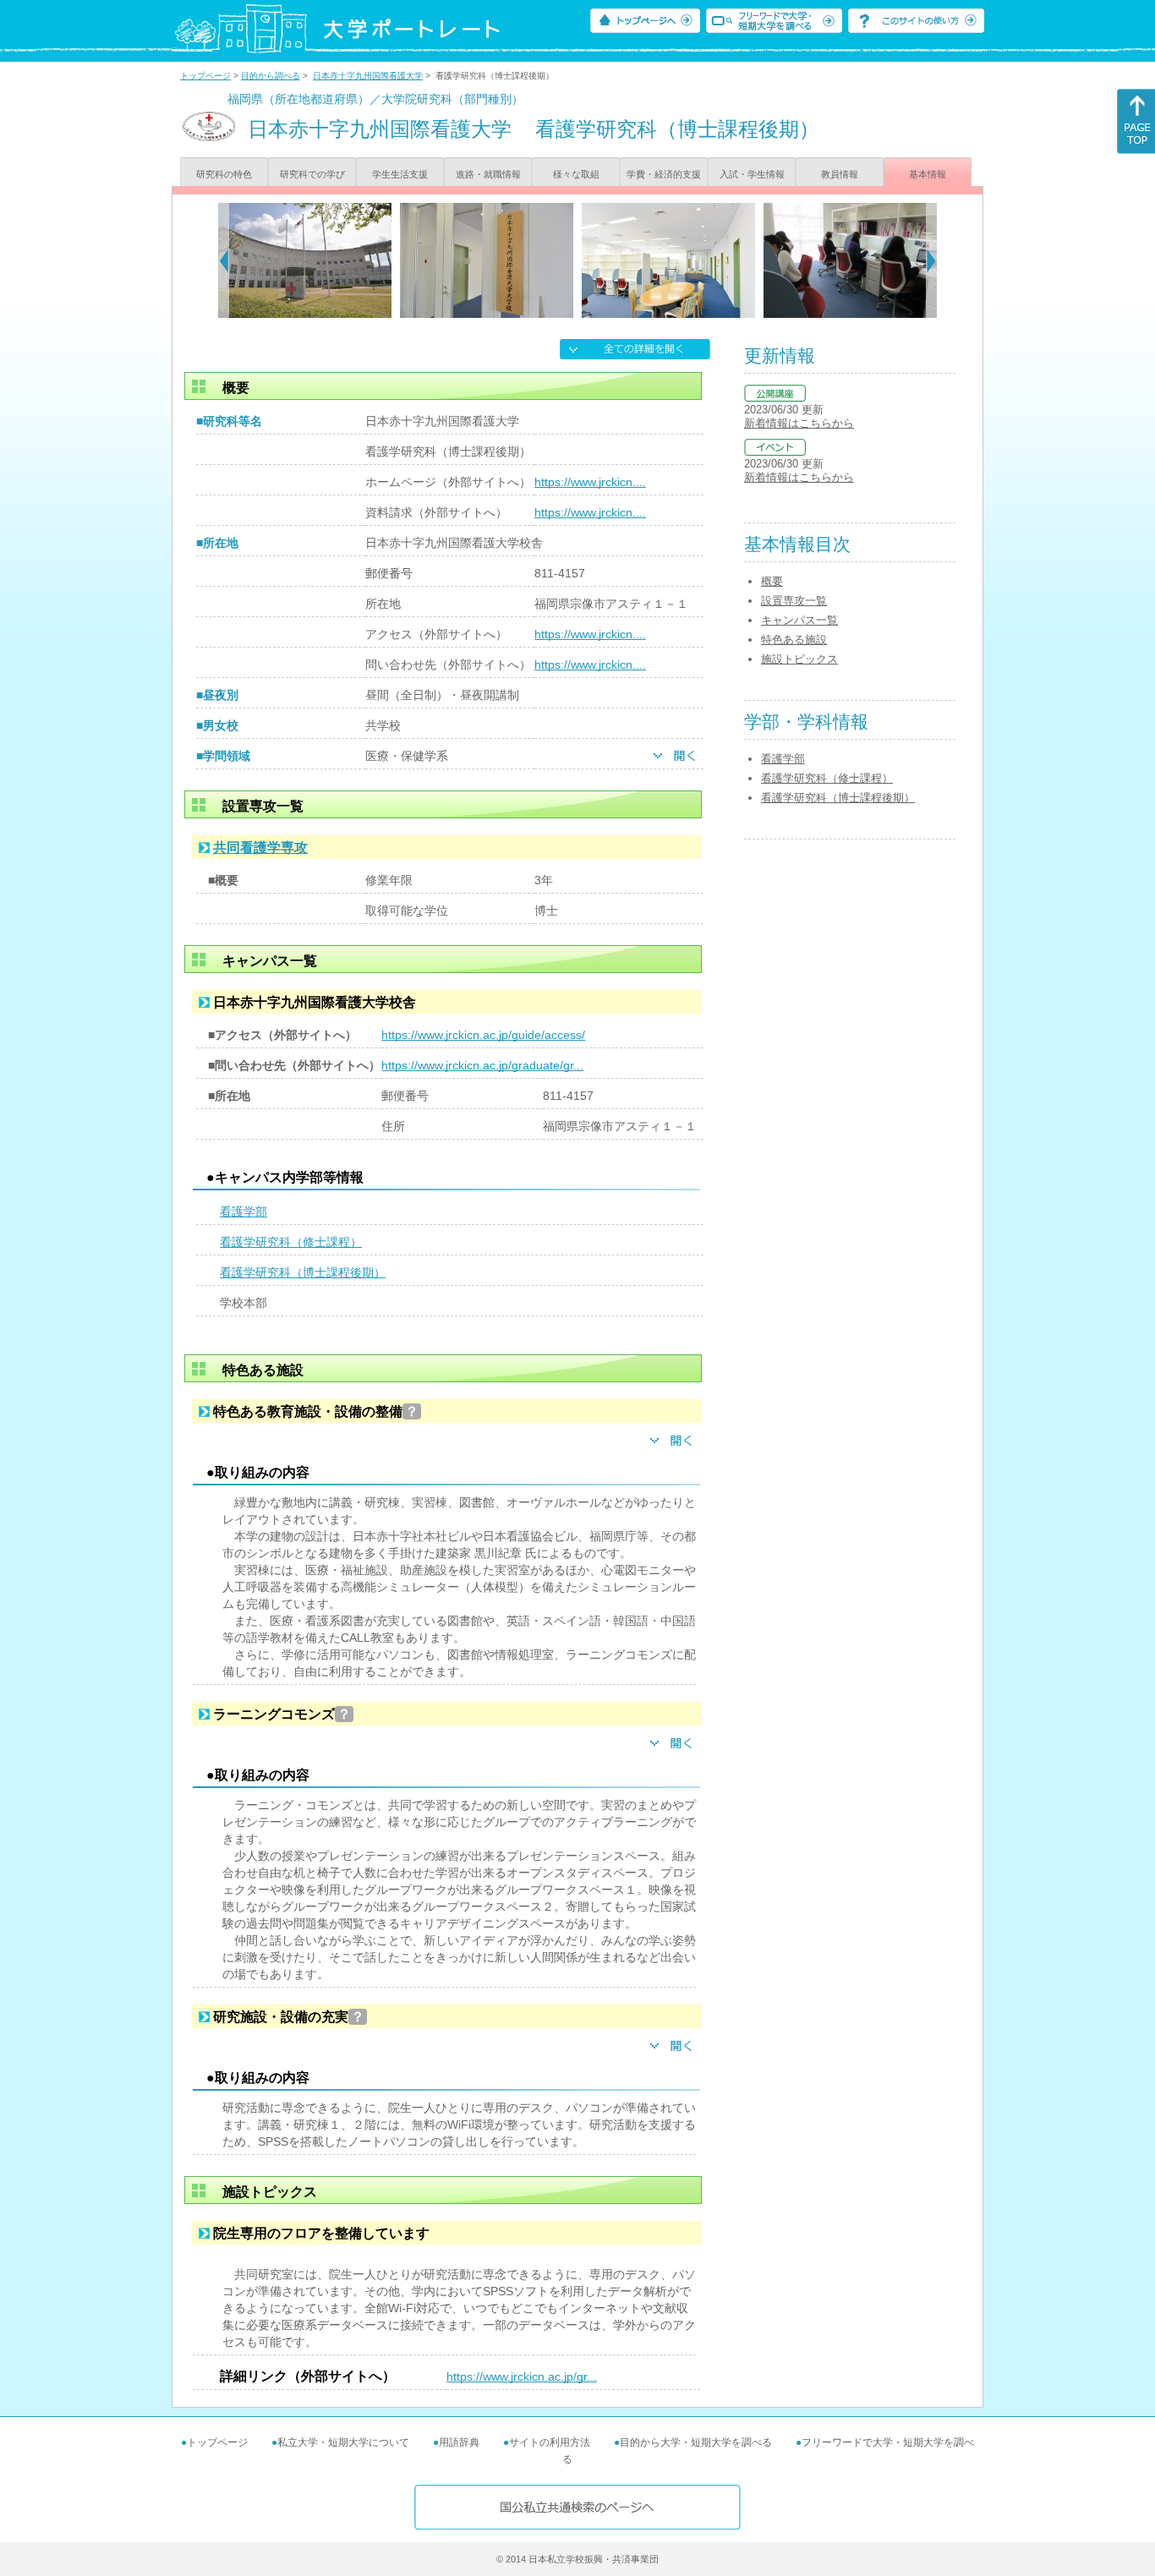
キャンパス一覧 (799, 620)
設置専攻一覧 (794, 601)
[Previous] (224, 260)
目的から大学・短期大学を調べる (696, 2442)
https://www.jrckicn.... (590, 482)
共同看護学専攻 (260, 848)
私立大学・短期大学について (343, 2442)
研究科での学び (312, 174)
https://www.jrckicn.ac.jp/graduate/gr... (482, 1065)
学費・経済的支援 (664, 174)
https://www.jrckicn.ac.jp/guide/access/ (483, 1035)
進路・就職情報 (488, 174)
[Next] (931, 260)
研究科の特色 (224, 174)
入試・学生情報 (752, 174)
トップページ (205, 76)
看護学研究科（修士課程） (291, 1242)
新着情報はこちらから (799, 423)
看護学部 (244, 1211)
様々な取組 (576, 174)
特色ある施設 (794, 640)
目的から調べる (271, 76)
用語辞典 (459, 2442)
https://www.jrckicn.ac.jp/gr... (522, 2376)
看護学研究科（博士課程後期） (303, 1272)
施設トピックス (799, 659)
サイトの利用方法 (550, 2442)
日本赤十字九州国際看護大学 (368, 76)
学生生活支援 (400, 174)
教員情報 (840, 174)
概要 (772, 581)
